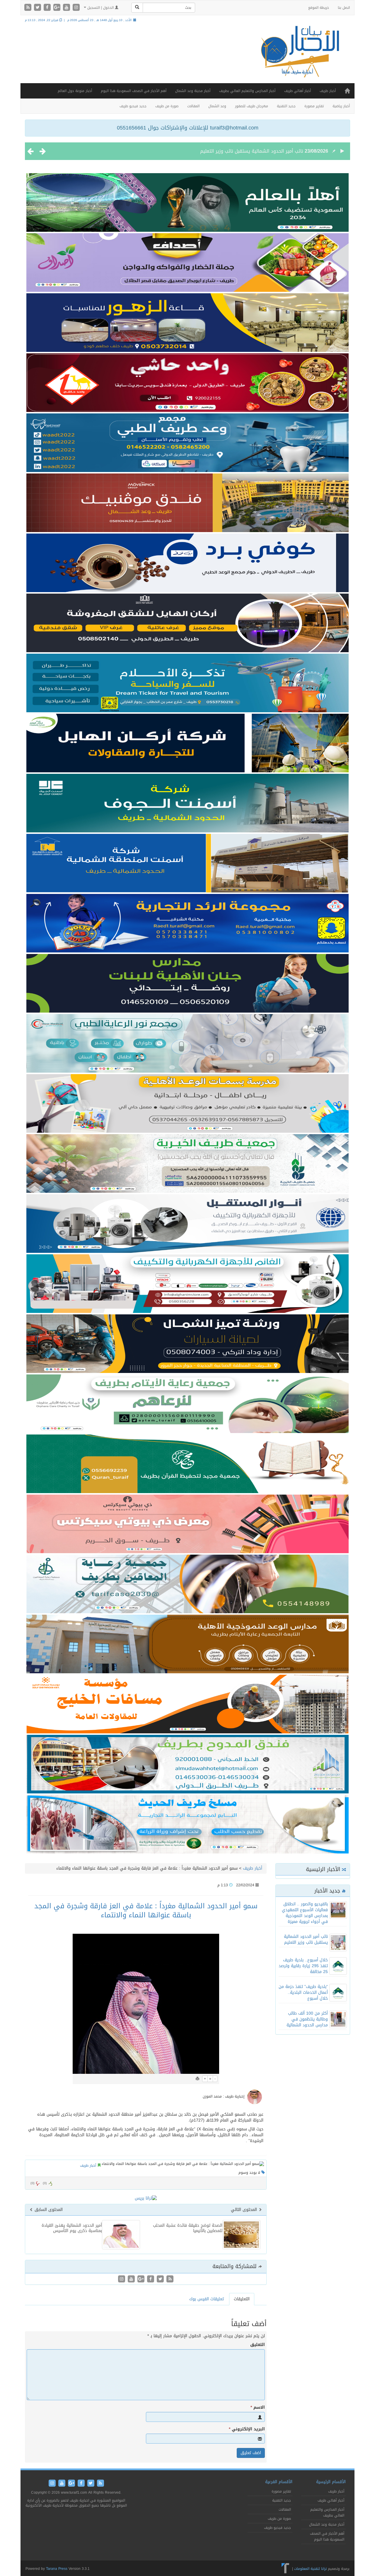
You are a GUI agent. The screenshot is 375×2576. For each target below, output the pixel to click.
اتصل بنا (344, 8)
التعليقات (242, 2299)
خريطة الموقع (319, 8)
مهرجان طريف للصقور (252, 106)
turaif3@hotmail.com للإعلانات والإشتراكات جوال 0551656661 (188, 128)
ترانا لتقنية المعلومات (310, 2569)
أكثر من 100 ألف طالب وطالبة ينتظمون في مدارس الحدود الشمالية (307, 2019)
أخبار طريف (328, 91)
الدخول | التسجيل (100, 8)
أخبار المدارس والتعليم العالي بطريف (247, 91)
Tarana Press (57, 2569)
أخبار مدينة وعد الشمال (193, 91)
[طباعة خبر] (197, 2079)
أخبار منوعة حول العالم (75, 91)
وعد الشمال (217, 106)
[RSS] (29, 8)
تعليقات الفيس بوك (207, 2299)
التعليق (258, 2345)
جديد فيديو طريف (133, 106)
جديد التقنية (286, 106)
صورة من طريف (167, 106)
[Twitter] (38, 8)
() (33, 2183)
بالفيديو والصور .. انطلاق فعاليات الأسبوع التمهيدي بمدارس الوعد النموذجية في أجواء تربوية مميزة (305, 1913)
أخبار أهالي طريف (298, 91)
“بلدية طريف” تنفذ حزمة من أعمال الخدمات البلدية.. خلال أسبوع (303, 1993)
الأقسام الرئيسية (331, 2482)
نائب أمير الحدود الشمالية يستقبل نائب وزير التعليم (306, 1939)
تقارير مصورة (314, 106)
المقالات (193, 106)
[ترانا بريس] (285, 2569)
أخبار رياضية (341, 106)
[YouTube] (67, 8)
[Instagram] (76, 8)
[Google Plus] (58, 8)
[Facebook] (48, 8)
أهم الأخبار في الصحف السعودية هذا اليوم (134, 91)
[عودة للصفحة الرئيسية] (299, 57)
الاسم (258, 2408)
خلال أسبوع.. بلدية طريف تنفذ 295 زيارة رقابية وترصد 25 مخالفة (238, 151)
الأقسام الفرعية (279, 2482)
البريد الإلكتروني (247, 2429)
